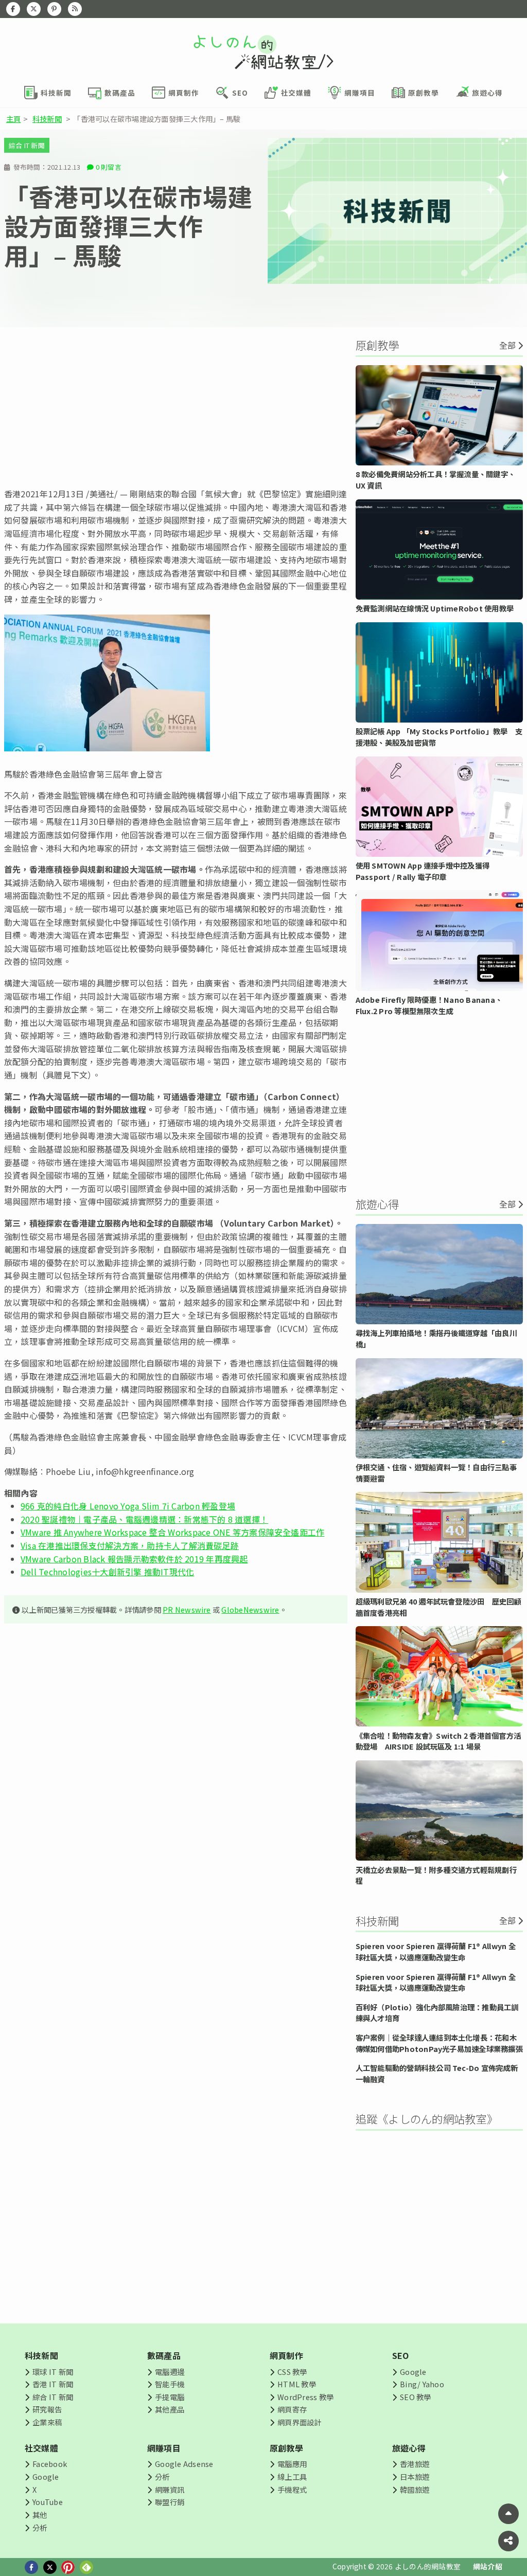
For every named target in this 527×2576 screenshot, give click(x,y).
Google (413, 2372)
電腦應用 (292, 2464)
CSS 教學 (292, 2372)
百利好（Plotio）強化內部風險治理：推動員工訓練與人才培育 (437, 2013)
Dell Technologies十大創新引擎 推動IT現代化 (107, 1572)
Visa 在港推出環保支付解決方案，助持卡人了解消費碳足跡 (130, 1545)
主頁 (13, 119)
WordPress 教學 (305, 2397)
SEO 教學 (415, 2397)
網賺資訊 (170, 2489)
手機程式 (292, 2489)
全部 (507, 345)
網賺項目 (164, 2448)
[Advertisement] (176, 407)
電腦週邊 (170, 2372)
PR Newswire (187, 1609)
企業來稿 (47, 2422)
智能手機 (170, 2384)
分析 (40, 2527)
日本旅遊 (415, 2476)
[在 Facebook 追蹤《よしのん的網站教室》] (13, 9)
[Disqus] (176, 1936)
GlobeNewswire (250, 1609)
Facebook (50, 2464)
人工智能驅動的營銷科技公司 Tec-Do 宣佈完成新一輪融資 (437, 2073)
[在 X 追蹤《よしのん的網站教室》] (34, 9)
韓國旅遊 (415, 2489)
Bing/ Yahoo (422, 2384)
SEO (401, 2355)
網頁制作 (286, 2355)
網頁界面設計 (299, 2422)
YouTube (48, 2502)
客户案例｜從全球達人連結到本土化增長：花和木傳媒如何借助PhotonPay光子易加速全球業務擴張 (439, 2043)
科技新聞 (47, 119)
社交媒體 (41, 2448)
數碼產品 (164, 2355)
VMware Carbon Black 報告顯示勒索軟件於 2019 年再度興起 (134, 1559)
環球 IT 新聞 (53, 2372)
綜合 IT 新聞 (27, 145)
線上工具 (292, 2476)
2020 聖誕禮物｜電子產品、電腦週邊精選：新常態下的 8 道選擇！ (144, 1519)
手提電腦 (170, 2397)
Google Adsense (184, 2464)
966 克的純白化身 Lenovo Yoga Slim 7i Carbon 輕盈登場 (128, 1506)
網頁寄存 (292, 2409)
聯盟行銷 (170, 2502)
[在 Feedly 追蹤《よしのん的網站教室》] (75, 9)
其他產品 (170, 2409)
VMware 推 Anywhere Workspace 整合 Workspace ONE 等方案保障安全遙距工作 (172, 1532)
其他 (40, 2515)
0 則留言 (109, 167)
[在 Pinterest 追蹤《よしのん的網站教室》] (54, 9)
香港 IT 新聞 (53, 2384)
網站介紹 (488, 2566)
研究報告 (47, 2409)
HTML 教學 (297, 2384)
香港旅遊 (415, 2464)
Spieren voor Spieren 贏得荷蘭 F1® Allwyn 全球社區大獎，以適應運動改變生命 (436, 1951)
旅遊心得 (409, 2448)
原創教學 (286, 2448)
